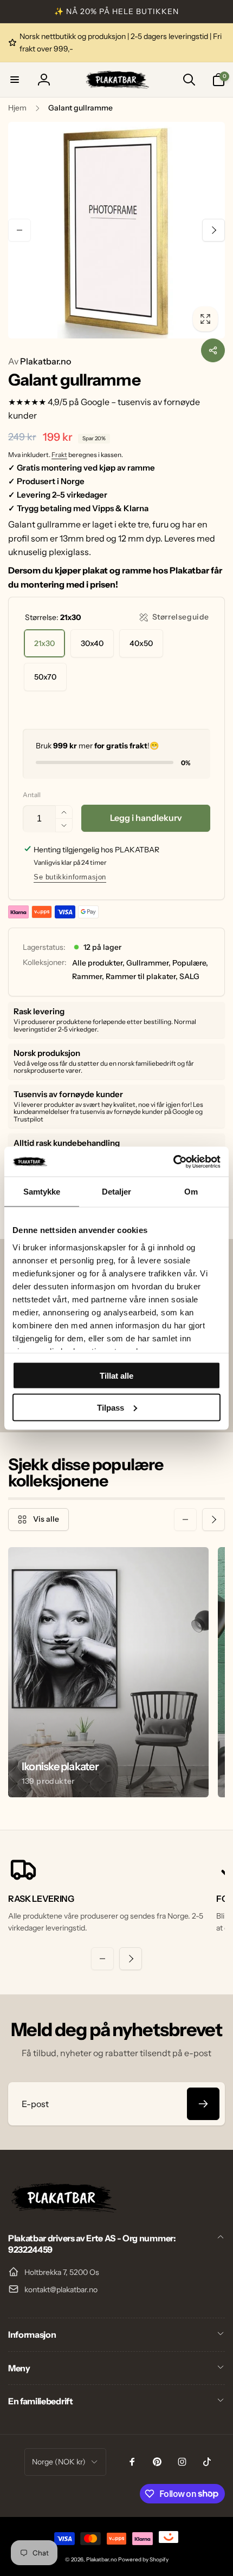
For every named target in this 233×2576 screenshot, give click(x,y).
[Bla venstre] (20, 230)
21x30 (44, 643)
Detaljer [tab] (117, 1192)
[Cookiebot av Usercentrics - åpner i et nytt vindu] (173, 1162)
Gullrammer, (148, 963)
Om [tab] (191, 1192)
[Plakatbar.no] (62, 2209)
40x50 (141, 643)
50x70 (45, 677)
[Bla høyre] (213, 230)
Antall (32, 795)
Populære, (190, 963)
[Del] (213, 350)
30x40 (92, 643)
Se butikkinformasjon (70, 877)
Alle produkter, (98, 963)
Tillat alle (116, 1376)
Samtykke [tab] (42, 1192)
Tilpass (111, 1407)
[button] (15, 80)
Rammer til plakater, (142, 976)
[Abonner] (203, 2104)
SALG (189, 976)
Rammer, (88, 976)
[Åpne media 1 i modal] (116, 230)
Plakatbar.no (40, 361)
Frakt (59, 455)
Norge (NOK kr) (59, 2462)
